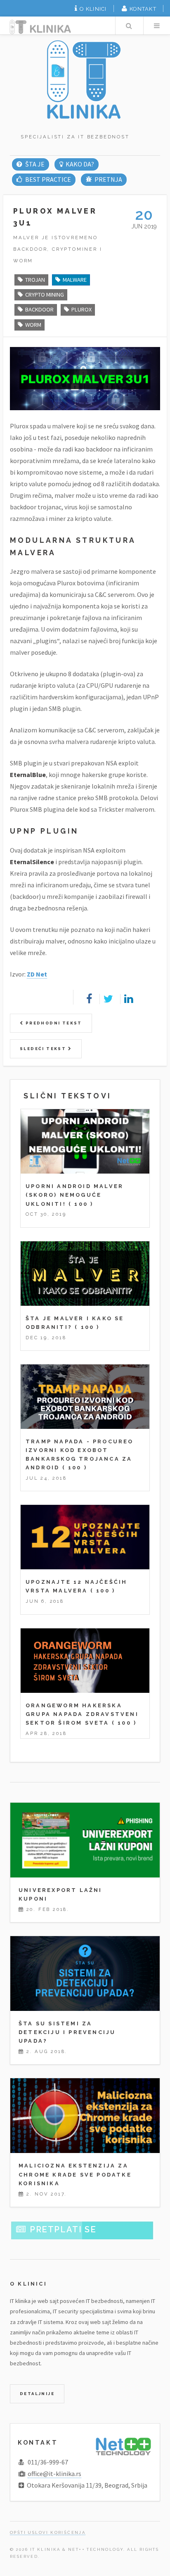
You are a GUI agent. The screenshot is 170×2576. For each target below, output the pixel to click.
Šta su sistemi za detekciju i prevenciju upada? (67, 2032)
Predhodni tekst (53, 1023)
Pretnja (108, 179)
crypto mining (45, 295)
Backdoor (39, 309)
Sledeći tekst (44, 1049)
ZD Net (37, 974)
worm (33, 325)
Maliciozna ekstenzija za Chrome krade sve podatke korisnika (75, 2174)
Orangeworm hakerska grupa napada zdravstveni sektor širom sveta (82, 1714)
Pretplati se (63, 2229)
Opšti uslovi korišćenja (48, 2532)
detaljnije (37, 2394)
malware (75, 280)
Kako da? (80, 164)
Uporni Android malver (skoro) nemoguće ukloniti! (74, 1195)
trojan (35, 280)
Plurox (81, 309)
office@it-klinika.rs (54, 2474)
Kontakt (143, 9)
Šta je (35, 164)
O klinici (93, 9)
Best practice (48, 179)
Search (129, 26)
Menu (157, 26)
